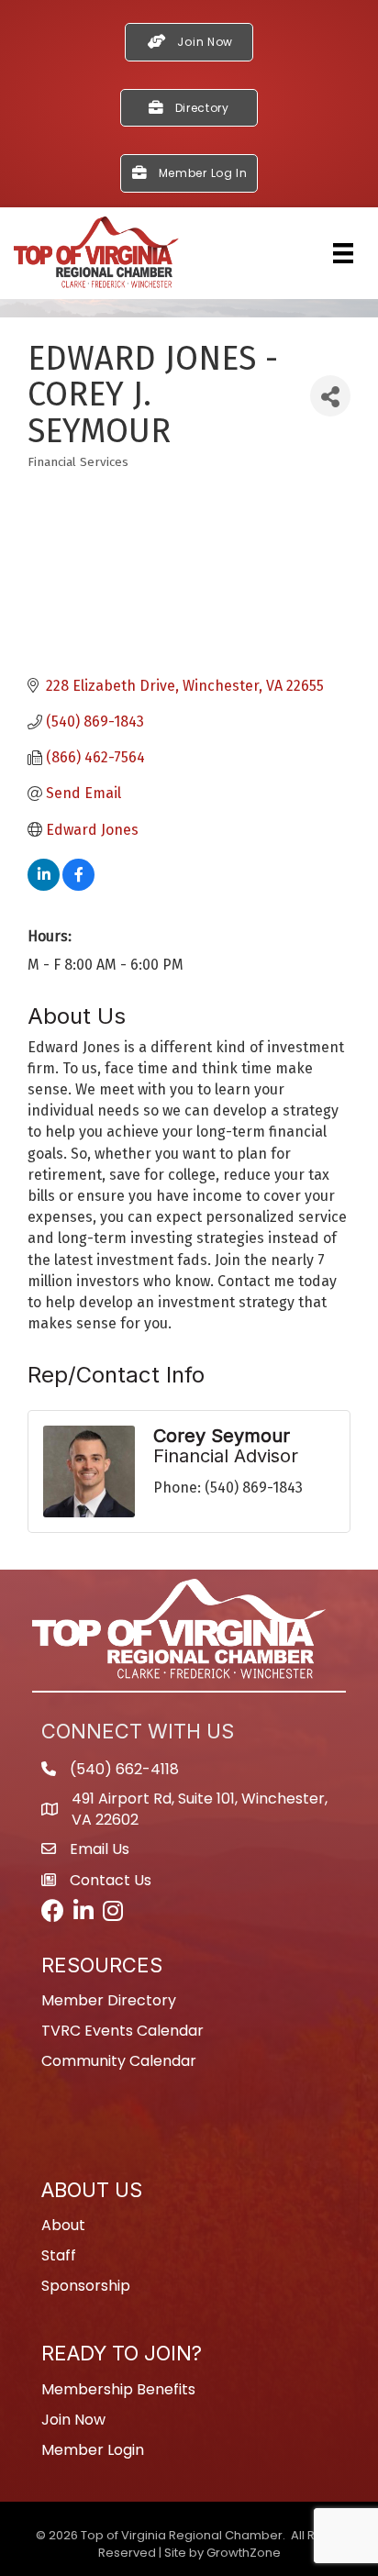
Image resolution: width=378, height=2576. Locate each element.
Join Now (73, 2420)
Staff (59, 2255)
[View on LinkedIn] (44, 886)
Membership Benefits (118, 2389)
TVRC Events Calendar (122, 2031)
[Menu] (343, 253)
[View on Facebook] (78, 886)
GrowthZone (244, 2553)
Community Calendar (119, 2061)
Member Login (93, 2450)
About (63, 2225)
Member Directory (109, 2000)
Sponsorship (86, 2286)
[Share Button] (330, 396)
